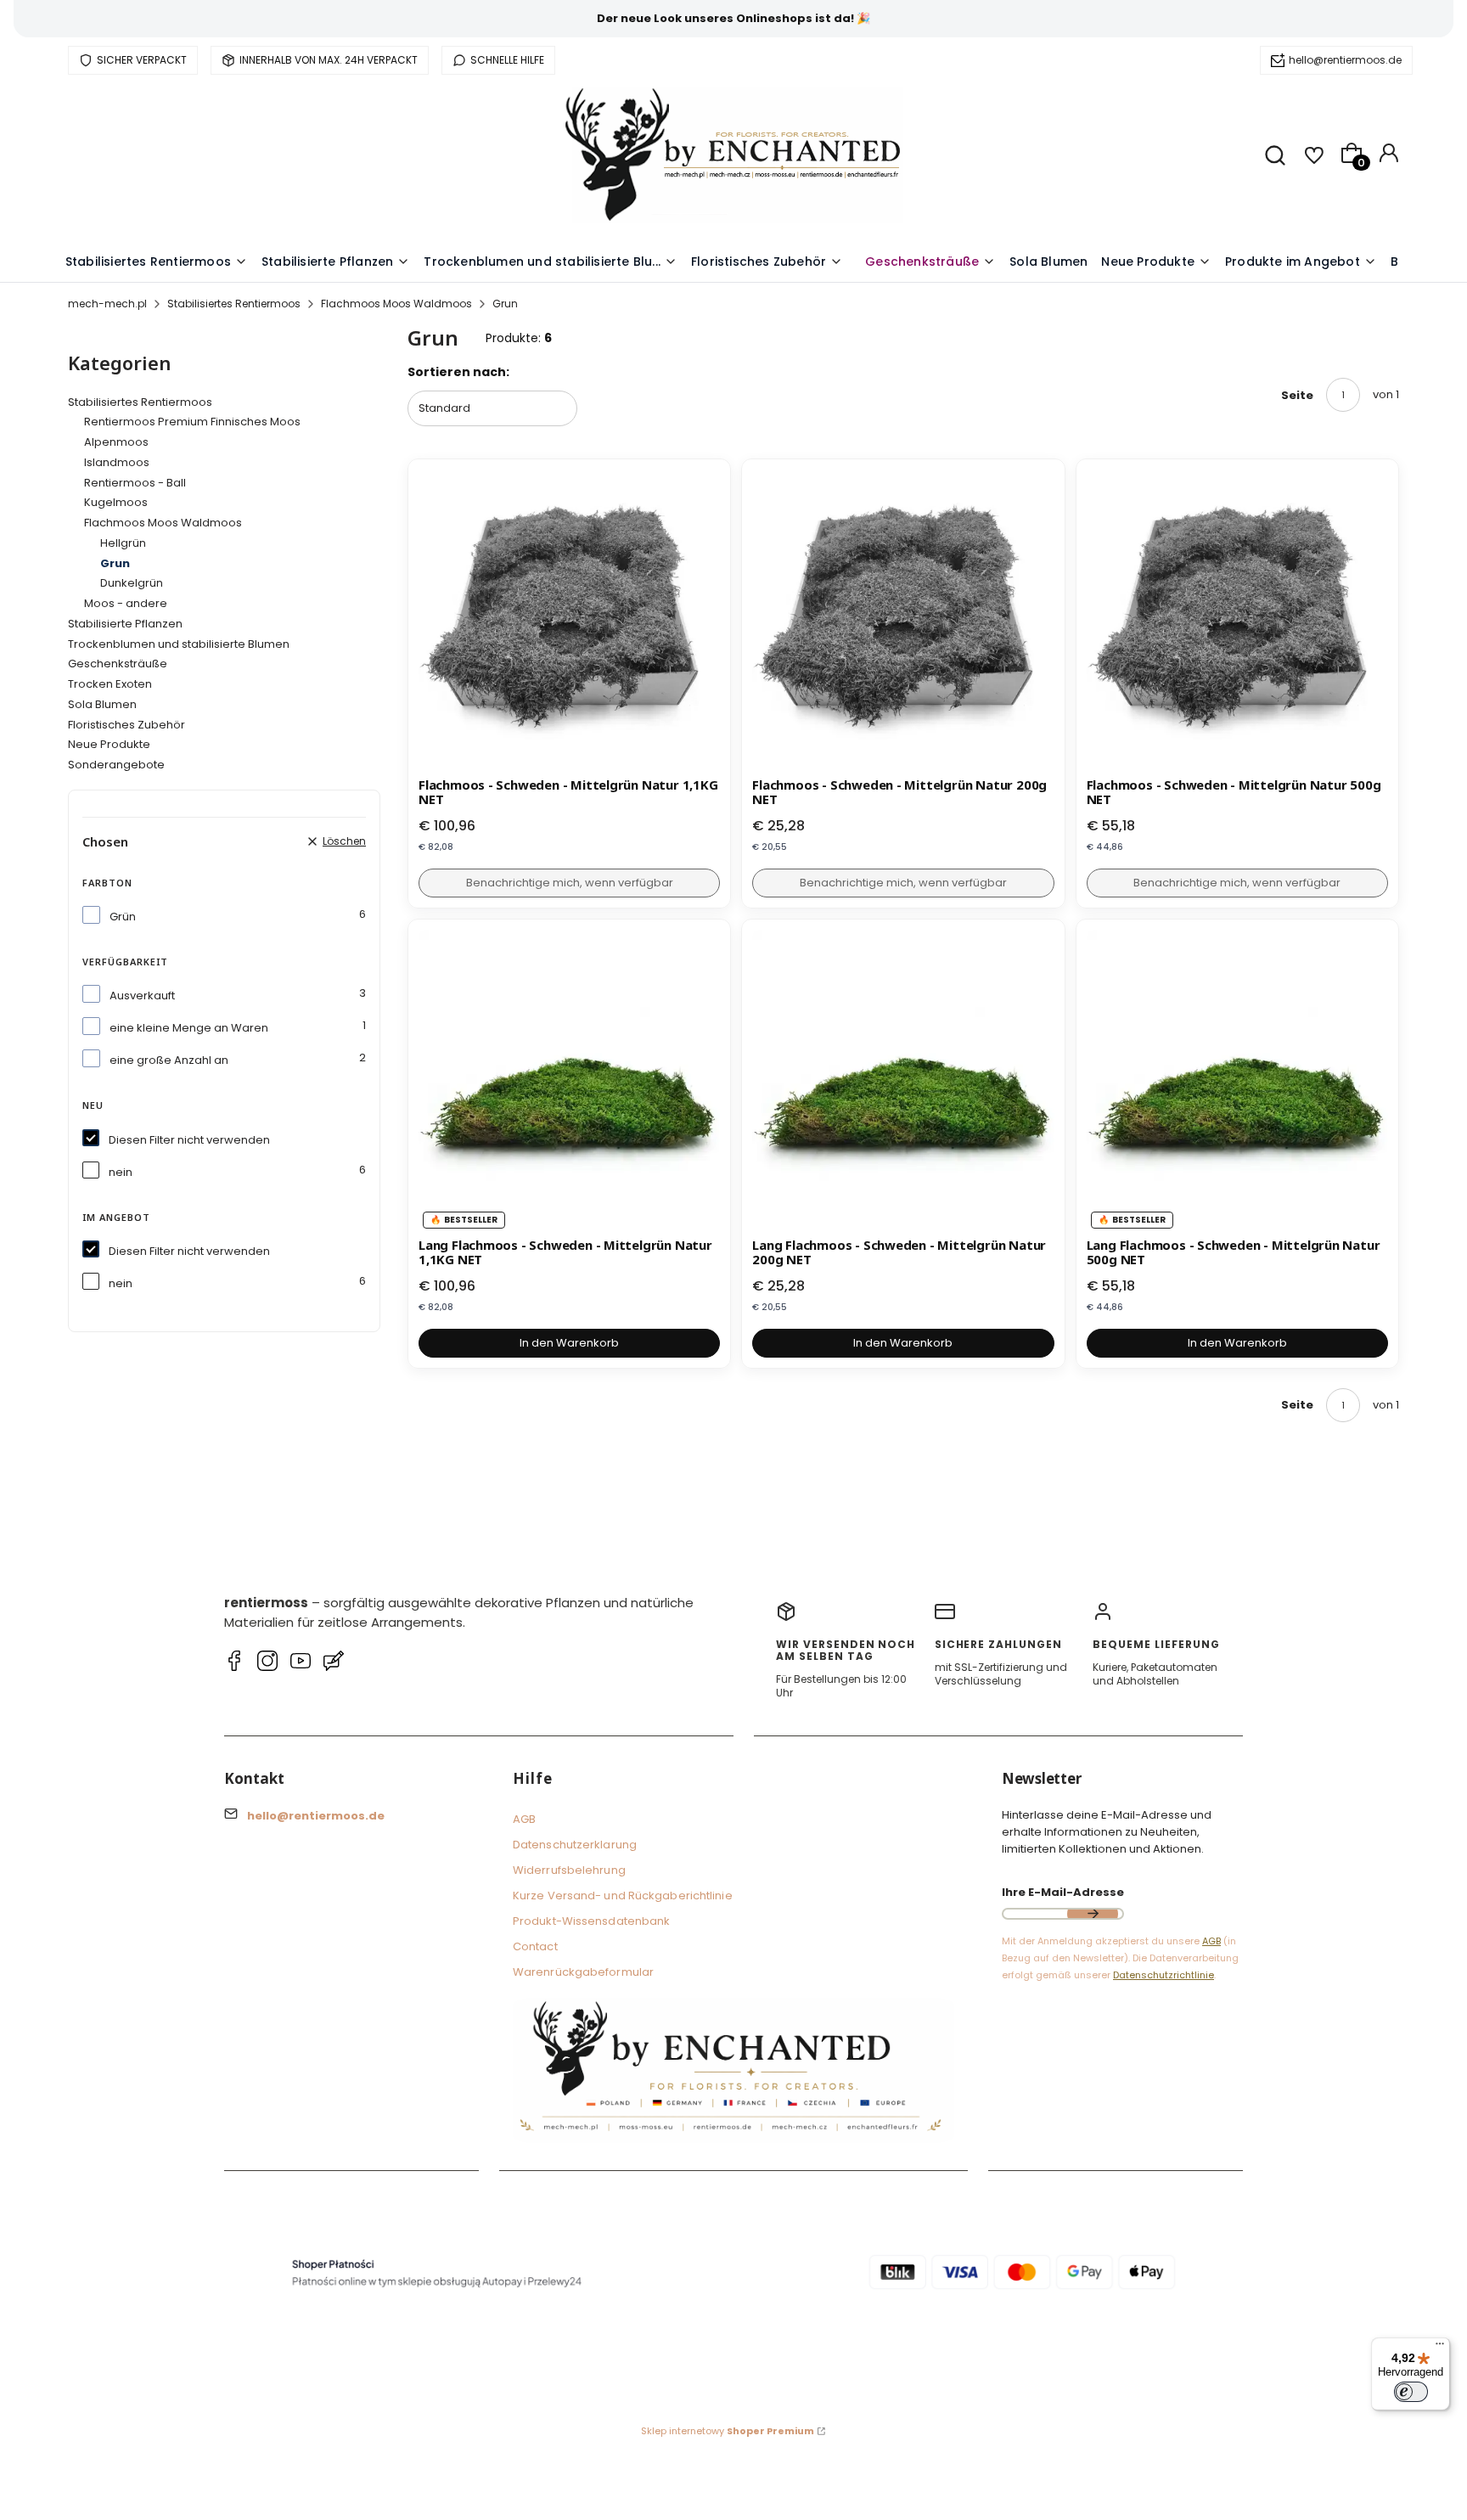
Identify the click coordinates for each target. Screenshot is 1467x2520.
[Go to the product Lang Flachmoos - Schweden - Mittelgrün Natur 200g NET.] (903, 1080)
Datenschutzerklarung (575, 1845)
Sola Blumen (102, 704)
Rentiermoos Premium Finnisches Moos (192, 422)
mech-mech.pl (107, 304)
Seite (1297, 395)
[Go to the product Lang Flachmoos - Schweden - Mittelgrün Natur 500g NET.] (1237, 1080)
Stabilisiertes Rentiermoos (234, 304)
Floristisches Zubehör (126, 725)
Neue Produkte (109, 744)
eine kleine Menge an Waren (189, 1028)
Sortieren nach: (458, 372)
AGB (524, 1819)
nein (121, 1172)
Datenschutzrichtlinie (1163, 1975)
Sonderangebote (116, 765)
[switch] (1411, 2392)
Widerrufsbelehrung (569, 1870)
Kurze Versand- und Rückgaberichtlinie (623, 1896)
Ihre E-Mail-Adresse (1063, 1892)
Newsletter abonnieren (1093, 1914)
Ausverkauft (142, 996)
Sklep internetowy (728, 2431)
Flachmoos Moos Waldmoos (396, 304)
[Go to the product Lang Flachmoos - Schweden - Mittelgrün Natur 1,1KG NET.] (569, 1080)
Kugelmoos (116, 502)
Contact (535, 1946)
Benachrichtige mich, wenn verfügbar (570, 883)
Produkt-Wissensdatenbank (591, 1921)
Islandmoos (117, 462)
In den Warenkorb (569, 1343)
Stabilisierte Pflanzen (125, 624)
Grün (123, 917)
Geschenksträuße (118, 664)
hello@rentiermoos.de (1345, 60)
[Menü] (1440, 2348)
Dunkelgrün (132, 583)
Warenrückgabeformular (583, 1972)
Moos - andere (126, 603)
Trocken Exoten (110, 684)
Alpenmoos (116, 442)
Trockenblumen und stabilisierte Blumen (179, 644)
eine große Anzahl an (169, 1060)
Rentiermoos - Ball (135, 483)
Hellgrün (123, 543)
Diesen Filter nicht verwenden (189, 1140)
